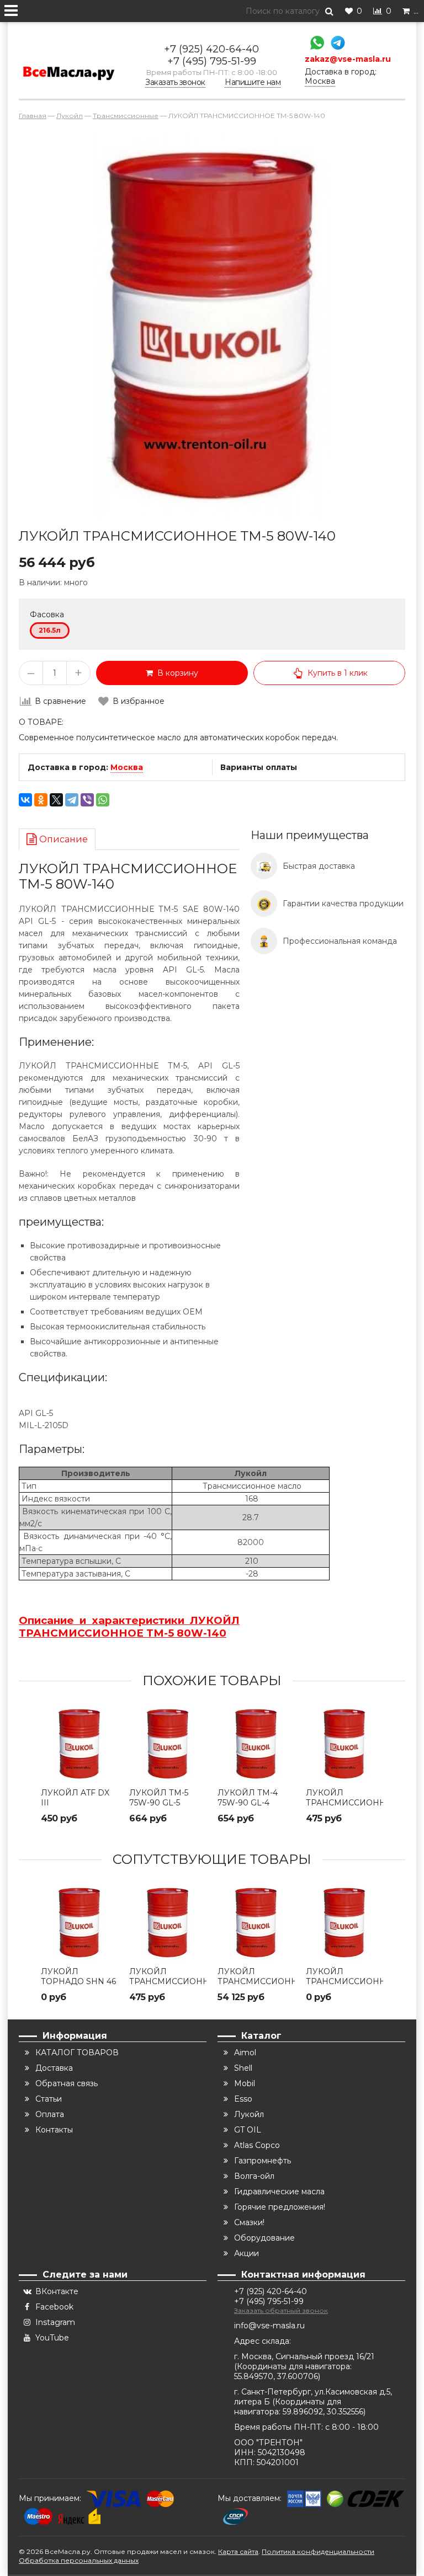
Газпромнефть (263, 2161)
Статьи (49, 2099)
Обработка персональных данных (79, 2560)
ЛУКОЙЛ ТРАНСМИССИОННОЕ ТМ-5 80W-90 (344, 1803)
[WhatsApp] (314, 44)
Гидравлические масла (279, 2192)
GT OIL (248, 2130)
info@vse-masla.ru (269, 2326)
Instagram (55, 2322)
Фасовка (47, 614)
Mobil (245, 2083)
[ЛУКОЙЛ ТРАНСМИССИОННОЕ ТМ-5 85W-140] (344, 1922)
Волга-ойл (254, 2176)
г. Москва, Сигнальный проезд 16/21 (304, 2356)
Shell (243, 2068)
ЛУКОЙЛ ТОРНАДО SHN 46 (78, 1976)
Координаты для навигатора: (294, 2366)
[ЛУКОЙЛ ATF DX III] (79, 1744)
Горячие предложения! (280, 2207)
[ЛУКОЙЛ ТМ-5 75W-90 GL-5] (168, 1744)
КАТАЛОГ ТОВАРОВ (77, 2053)
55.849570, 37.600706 (276, 2376)
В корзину (176, 673)
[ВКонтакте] (25, 800)
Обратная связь (67, 2083)
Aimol (245, 2053)
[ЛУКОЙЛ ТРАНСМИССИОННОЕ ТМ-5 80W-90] (344, 1744)
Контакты (54, 2130)
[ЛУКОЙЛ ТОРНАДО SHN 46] (79, 1922)
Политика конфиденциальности (318, 2551)
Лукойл (249, 2114)
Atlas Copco (257, 2145)
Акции (247, 2253)
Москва (127, 767)
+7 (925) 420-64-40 (211, 49)
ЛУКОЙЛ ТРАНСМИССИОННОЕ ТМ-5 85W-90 (256, 1981)
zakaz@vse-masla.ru (348, 59)
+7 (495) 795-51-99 (212, 61)
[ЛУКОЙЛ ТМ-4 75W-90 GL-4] (256, 1744)
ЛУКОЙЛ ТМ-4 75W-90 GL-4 (248, 1798)
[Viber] (87, 800)
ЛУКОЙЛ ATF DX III (75, 1798)
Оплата (50, 2114)
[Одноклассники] (41, 800)
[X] (56, 800)
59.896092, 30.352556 (323, 2412)
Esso (243, 2099)
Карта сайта (238, 2551)
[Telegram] (335, 44)
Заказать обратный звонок (281, 2310)
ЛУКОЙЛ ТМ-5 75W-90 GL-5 (159, 1798)
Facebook (54, 2307)
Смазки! (249, 2222)
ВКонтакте (57, 2291)
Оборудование (264, 2238)
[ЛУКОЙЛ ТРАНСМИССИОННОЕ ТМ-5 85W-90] (256, 1922)
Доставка (54, 2068)
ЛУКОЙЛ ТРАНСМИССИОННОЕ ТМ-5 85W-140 (344, 1981)
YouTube (52, 2338)
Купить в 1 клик (338, 673)
